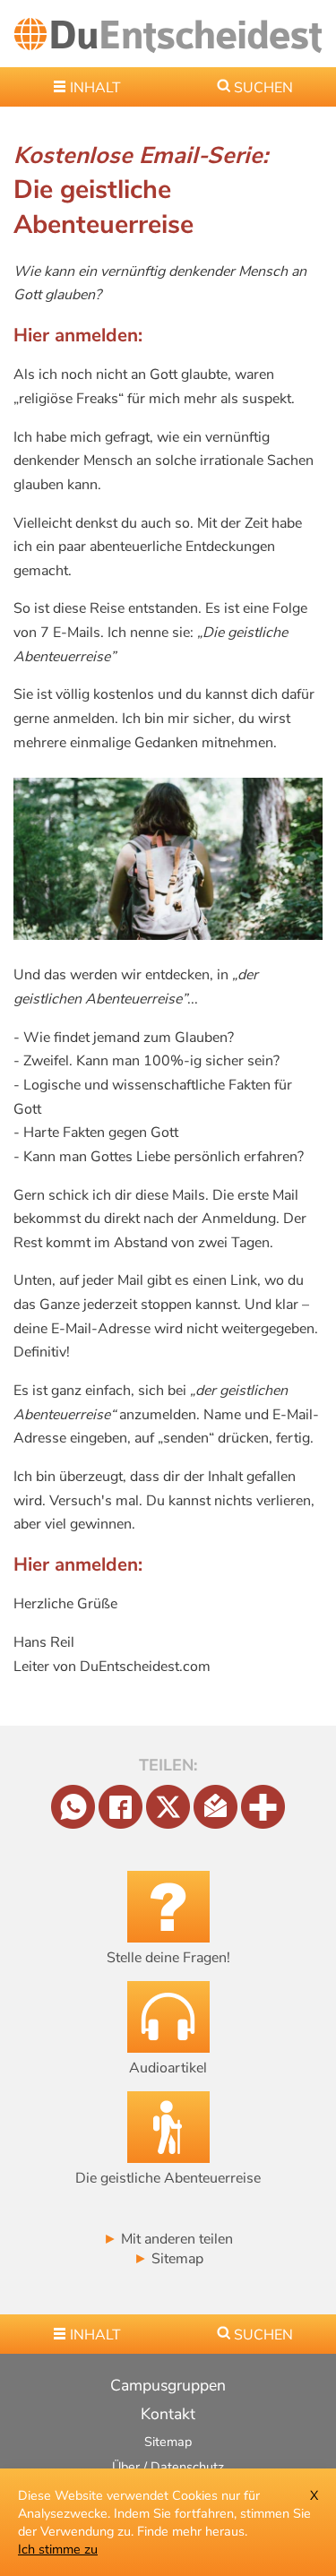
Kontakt (168, 2414)
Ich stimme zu (58, 2549)
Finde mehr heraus (191, 2531)
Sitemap (168, 2259)
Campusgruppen (168, 2385)
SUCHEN (263, 88)
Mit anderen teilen (168, 2239)
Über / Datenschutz (168, 2467)
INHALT (95, 88)
